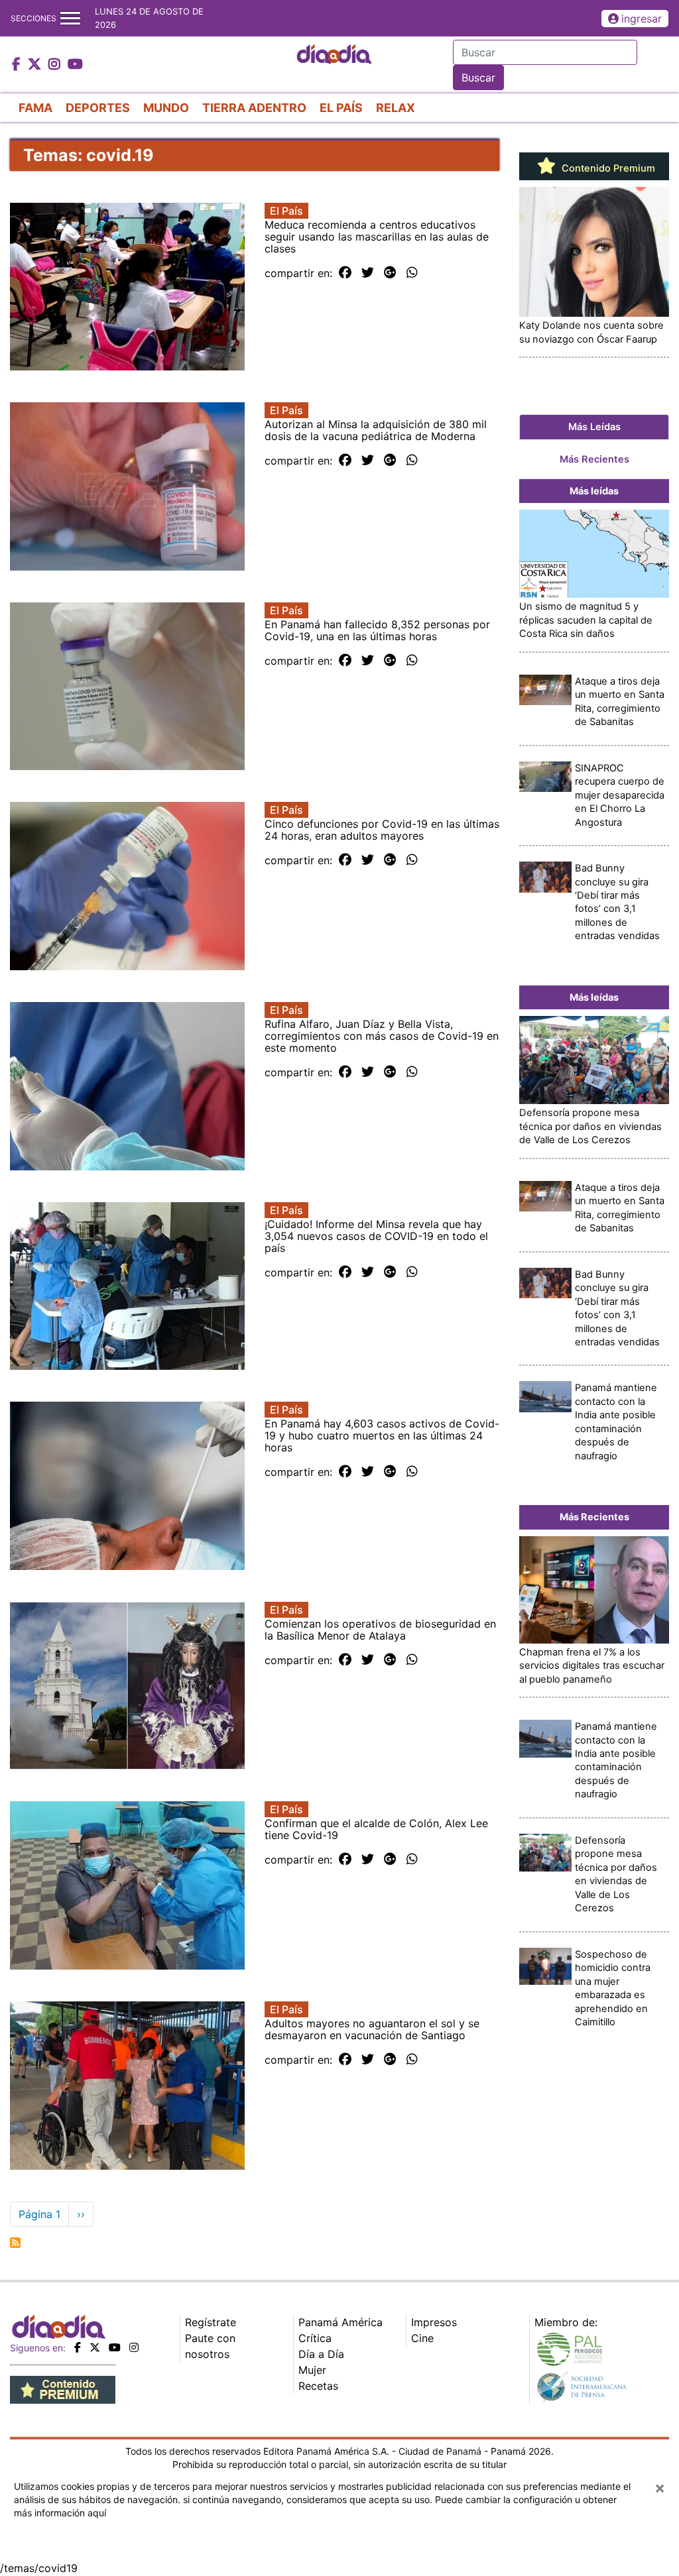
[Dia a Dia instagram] (56, 65)
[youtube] (115, 2347)
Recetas (318, 2386)
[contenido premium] (63, 2388)
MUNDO (166, 108)
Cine (422, 2338)
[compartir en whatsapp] (412, 273)
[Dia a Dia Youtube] (75, 65)
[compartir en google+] (390, 273)
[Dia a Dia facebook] (18, 65)
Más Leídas (594, 427)
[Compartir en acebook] (345, 273)
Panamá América (340, 2322)
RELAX (396, 108)
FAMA (35, 108)
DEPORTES (98, 108)
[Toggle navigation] (70, 18)
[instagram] (134, 2347)
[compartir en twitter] (368, 273)
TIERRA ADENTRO (254, 108)
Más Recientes (594, 459)
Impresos (434, 2322)
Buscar (478, 78)
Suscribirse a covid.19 (15, 2243)
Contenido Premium (607, 168)
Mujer (312, 2370)
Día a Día (321, 2354)
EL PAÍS (341, 108)
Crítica (315, 2338)
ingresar (642, 19)
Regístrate (211, 2322)
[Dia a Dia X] (36, 65)
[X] (95, 2347)
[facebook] (78, 2347)
